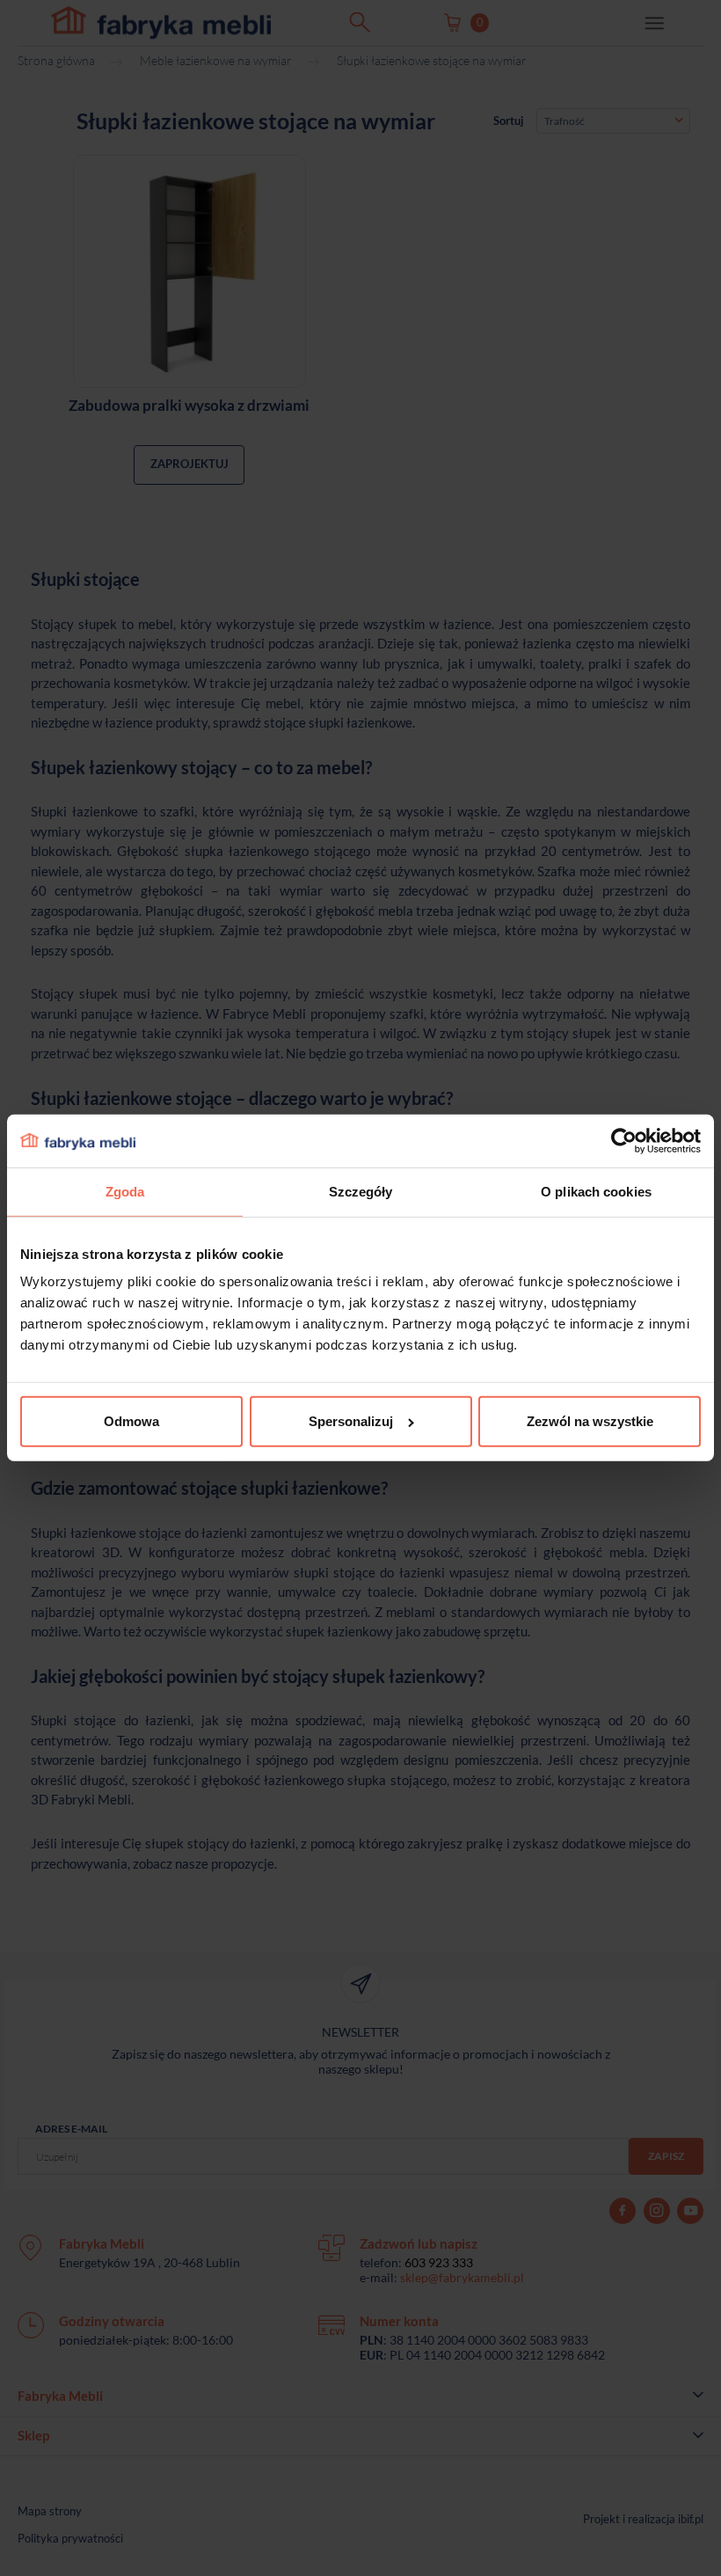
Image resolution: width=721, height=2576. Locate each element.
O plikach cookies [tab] (596, 1192)
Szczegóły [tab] (361, 1192)
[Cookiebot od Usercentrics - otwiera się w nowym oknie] (624, 1141)
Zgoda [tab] (125, 1192)
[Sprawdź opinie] (18, 189)
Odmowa (131, 1421)
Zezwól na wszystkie (590, 1421)
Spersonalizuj (351, 1421)
